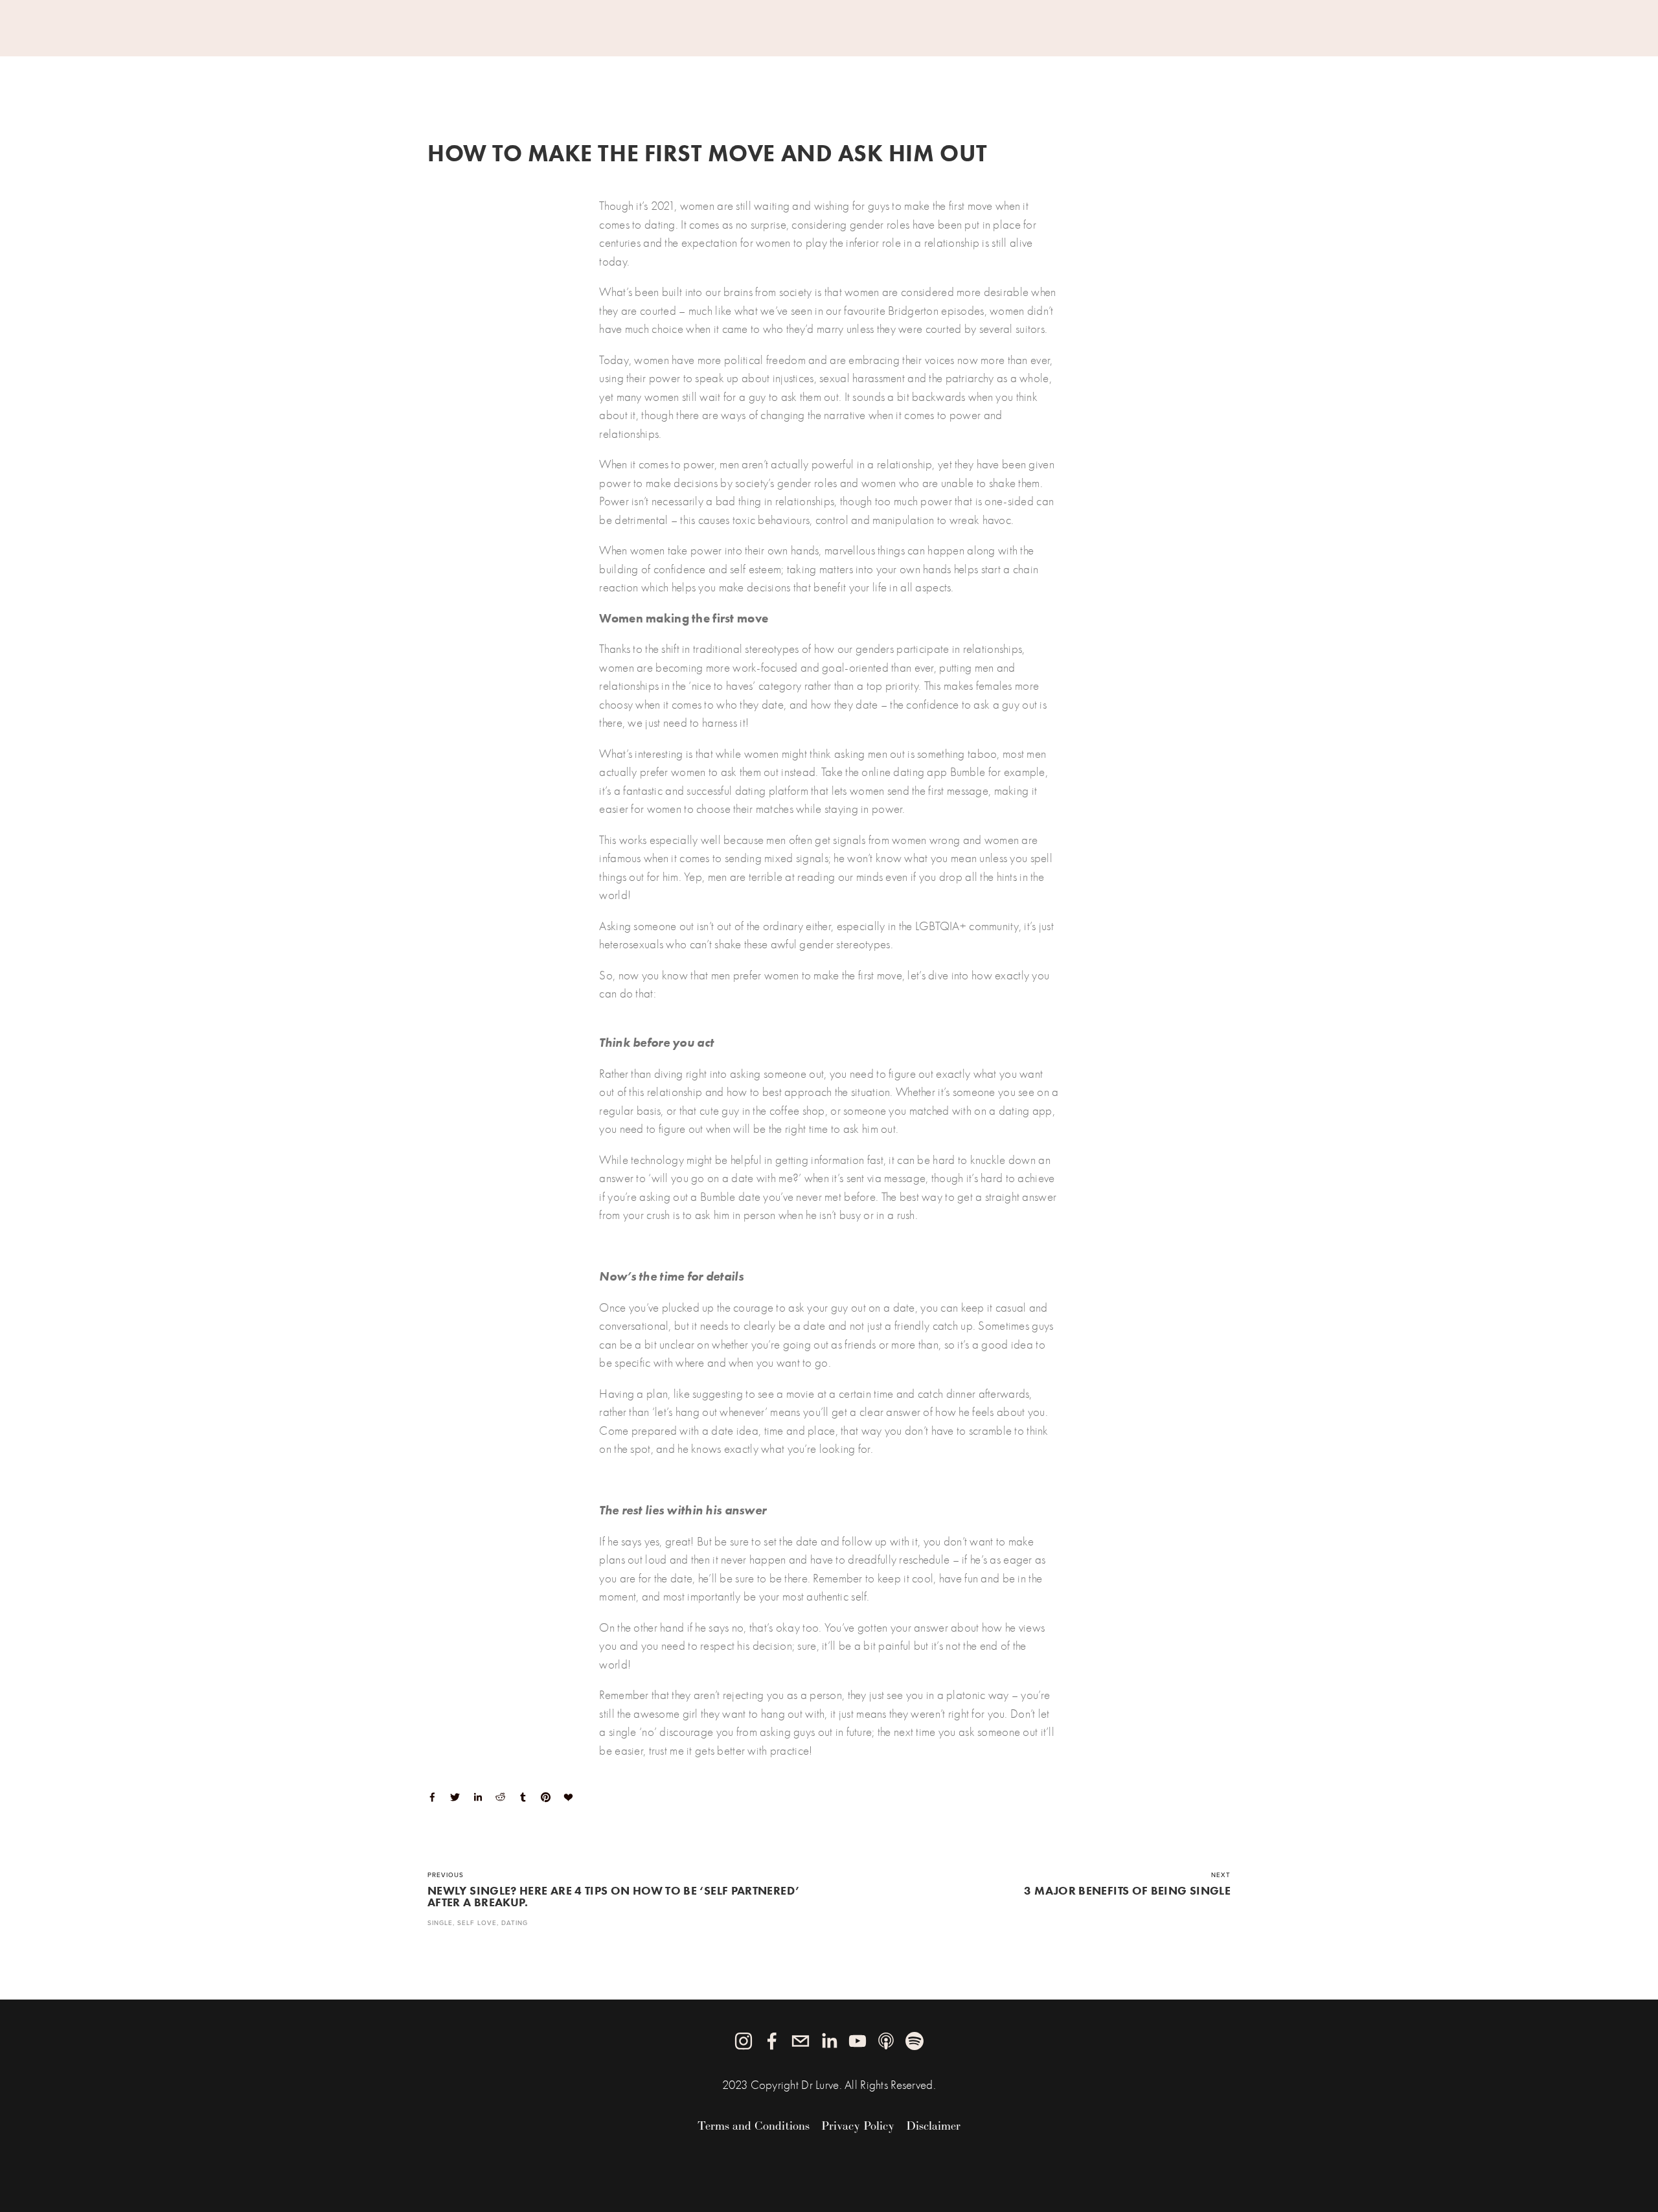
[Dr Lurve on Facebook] (772, 2041)
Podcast (690, 67)
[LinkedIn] (829, 2041)
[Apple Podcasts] (886, 2041)
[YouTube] (857, 2041)
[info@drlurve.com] (801, 2041)
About (446, 67)
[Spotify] (914, 2041)
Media (593, 67)
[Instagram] (744, 2041)
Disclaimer (933, 2126)
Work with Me (520, 67)
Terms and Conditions (754, 2126)
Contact (752, 67)
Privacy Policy (858, 2126)
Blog (639, 67)
